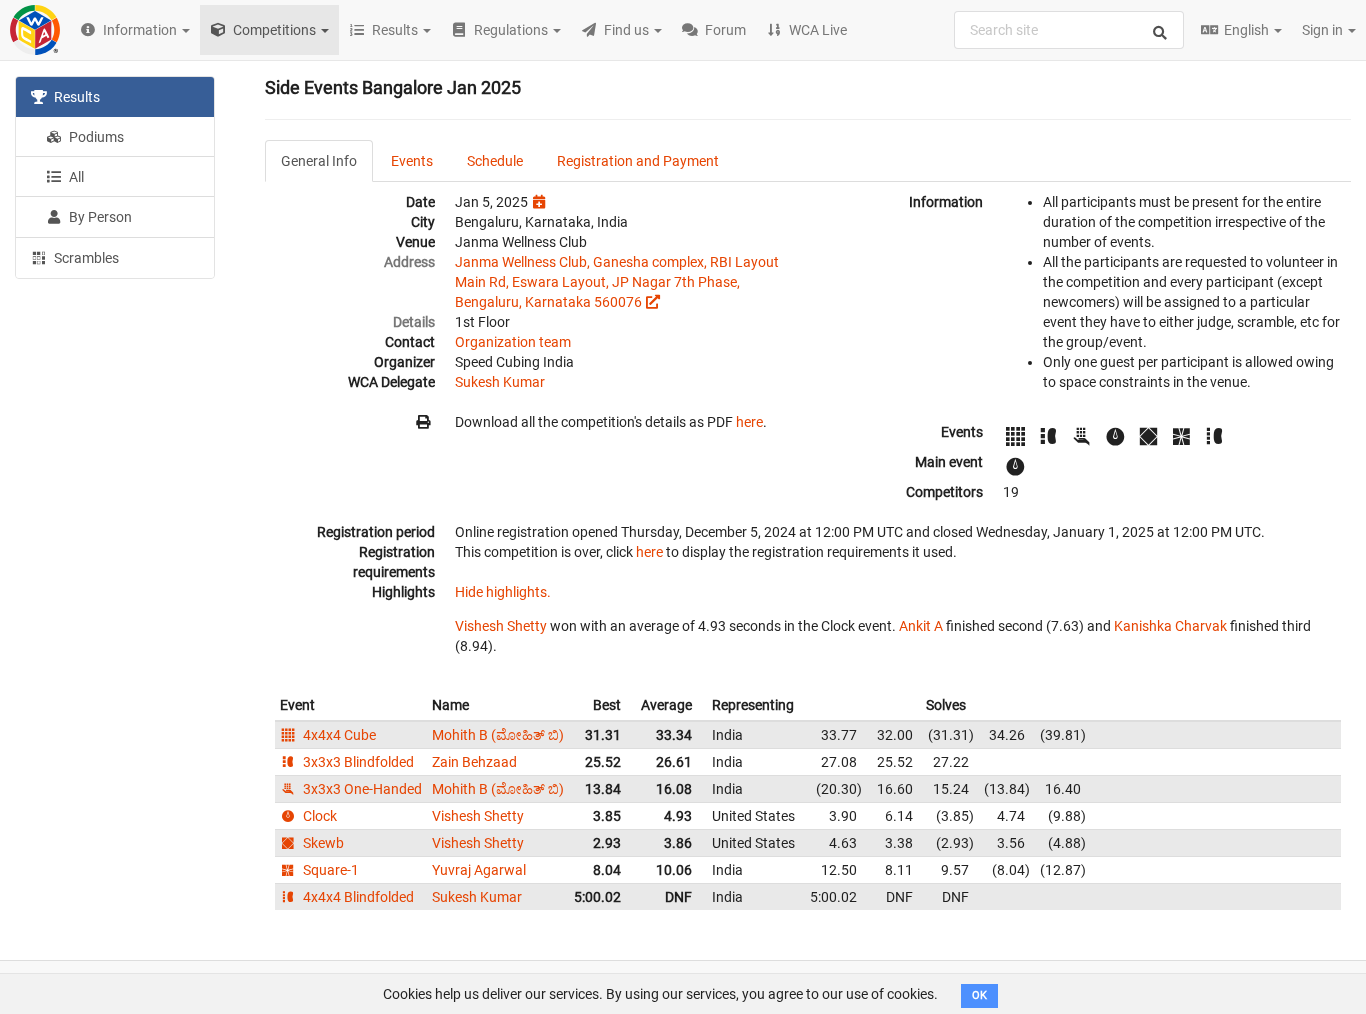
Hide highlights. (503, 592)
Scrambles (85, 258)
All (75, 177)
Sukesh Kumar (500, 382)
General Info (319, 161)
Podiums (95, 137)
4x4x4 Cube (338, 735)
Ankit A (921, 626)
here (749, 422)
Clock (318, 816)
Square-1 (329, 870)
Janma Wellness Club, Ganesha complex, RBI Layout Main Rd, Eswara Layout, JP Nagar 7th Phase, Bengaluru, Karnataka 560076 (617, 282)
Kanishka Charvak (1170, 626)
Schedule (495, 161)
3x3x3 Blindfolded (357, 762)
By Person (99, 217)
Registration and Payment (638, 161)
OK (979, 995)
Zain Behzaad (474, 762)
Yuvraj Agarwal (479, 870)
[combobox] (1069, 30)
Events (412, 161)
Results (75, 97)
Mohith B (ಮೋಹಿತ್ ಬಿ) (498, 735)
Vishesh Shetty (501, 626)
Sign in (1324, 30)
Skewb (322, 843)
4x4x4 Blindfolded (357, 897)
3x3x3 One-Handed (361, 789)
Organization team (513, 342)
